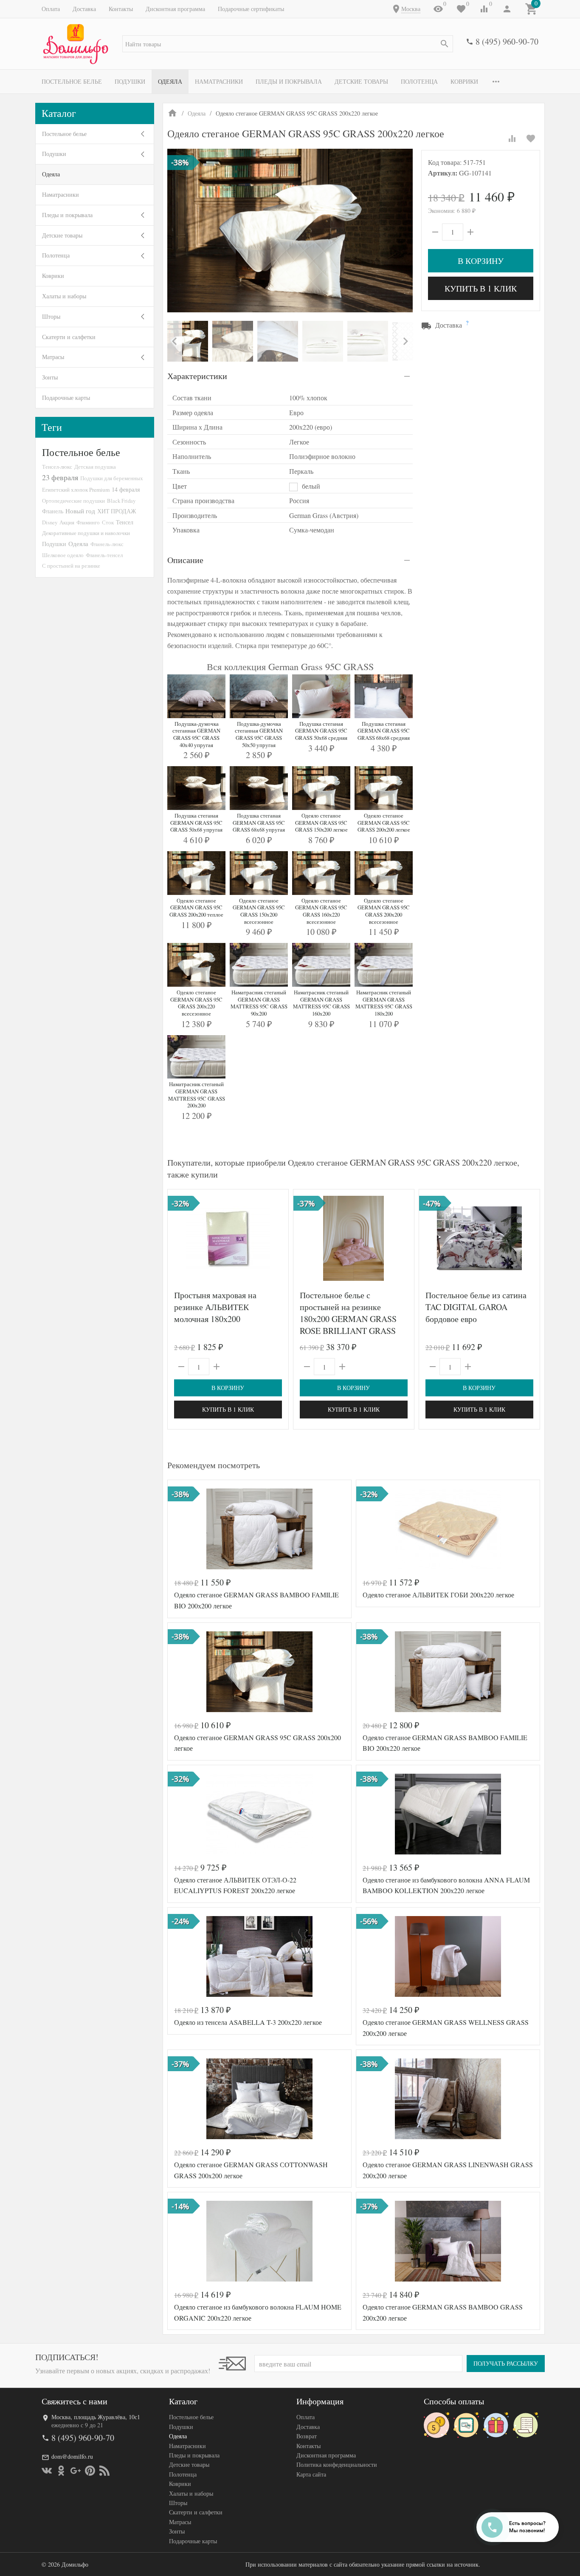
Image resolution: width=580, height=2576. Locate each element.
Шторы (51, 316)
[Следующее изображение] (403, 1238)
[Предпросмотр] (228, 1238)
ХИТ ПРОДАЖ (117, 511)
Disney (50, 522)
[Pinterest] (90, 2471)
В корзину (481, 261)
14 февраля (126, 489)
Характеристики (197, 376)
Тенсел (125, 522)
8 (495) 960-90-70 (507, 41)
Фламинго (88, 522)
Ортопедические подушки (73, 501)
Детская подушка (95, 467)
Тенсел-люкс (57, 467)
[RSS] (104, 2471)
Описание (185, 560)
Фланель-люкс (107, 544)
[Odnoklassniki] (61, 2471)
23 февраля (60, 477)
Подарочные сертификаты (251, 9)
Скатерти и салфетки (69, 337)
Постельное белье (72, 81)
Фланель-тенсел (104, 555)
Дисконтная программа (175, 9)
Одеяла (170, 81)
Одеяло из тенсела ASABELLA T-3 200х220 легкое (248, 2022)
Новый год (80, 511)
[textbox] (288, 44)
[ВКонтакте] (47, 2471)
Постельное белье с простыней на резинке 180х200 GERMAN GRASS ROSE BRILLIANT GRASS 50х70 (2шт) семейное (348, 1319)
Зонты (50, 377)
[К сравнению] (512, 139)
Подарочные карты (66, 398)
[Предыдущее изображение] (305, 1238)
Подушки (130, 81)
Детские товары (361, 81)
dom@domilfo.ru (72, 2456)
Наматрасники (219, 81)
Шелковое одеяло (63, 555)
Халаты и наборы (64, 296)
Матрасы (53, 357)
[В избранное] (531, 139)
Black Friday (121, 501)
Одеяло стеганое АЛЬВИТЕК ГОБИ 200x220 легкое (438, 1595)
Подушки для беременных (112, 478)
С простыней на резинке (71, 566)
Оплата (51, 9)
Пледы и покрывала (289, 81)
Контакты (121, 9)
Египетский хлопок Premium (76, 490)
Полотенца (419, 81)
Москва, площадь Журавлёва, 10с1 (96, 2417)
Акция (67, 522)
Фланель (53, 511)
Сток (108, 522)
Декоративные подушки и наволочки (86, 533)
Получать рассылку (506, 2363)
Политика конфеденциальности (337, 2464)
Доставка (84, 9)
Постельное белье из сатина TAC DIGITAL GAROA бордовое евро (476, 1307)
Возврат (307, 2436)
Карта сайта (311, 2474)
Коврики (464, 81)
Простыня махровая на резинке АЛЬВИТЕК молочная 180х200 (215, 1307)
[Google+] (76, 2471)
